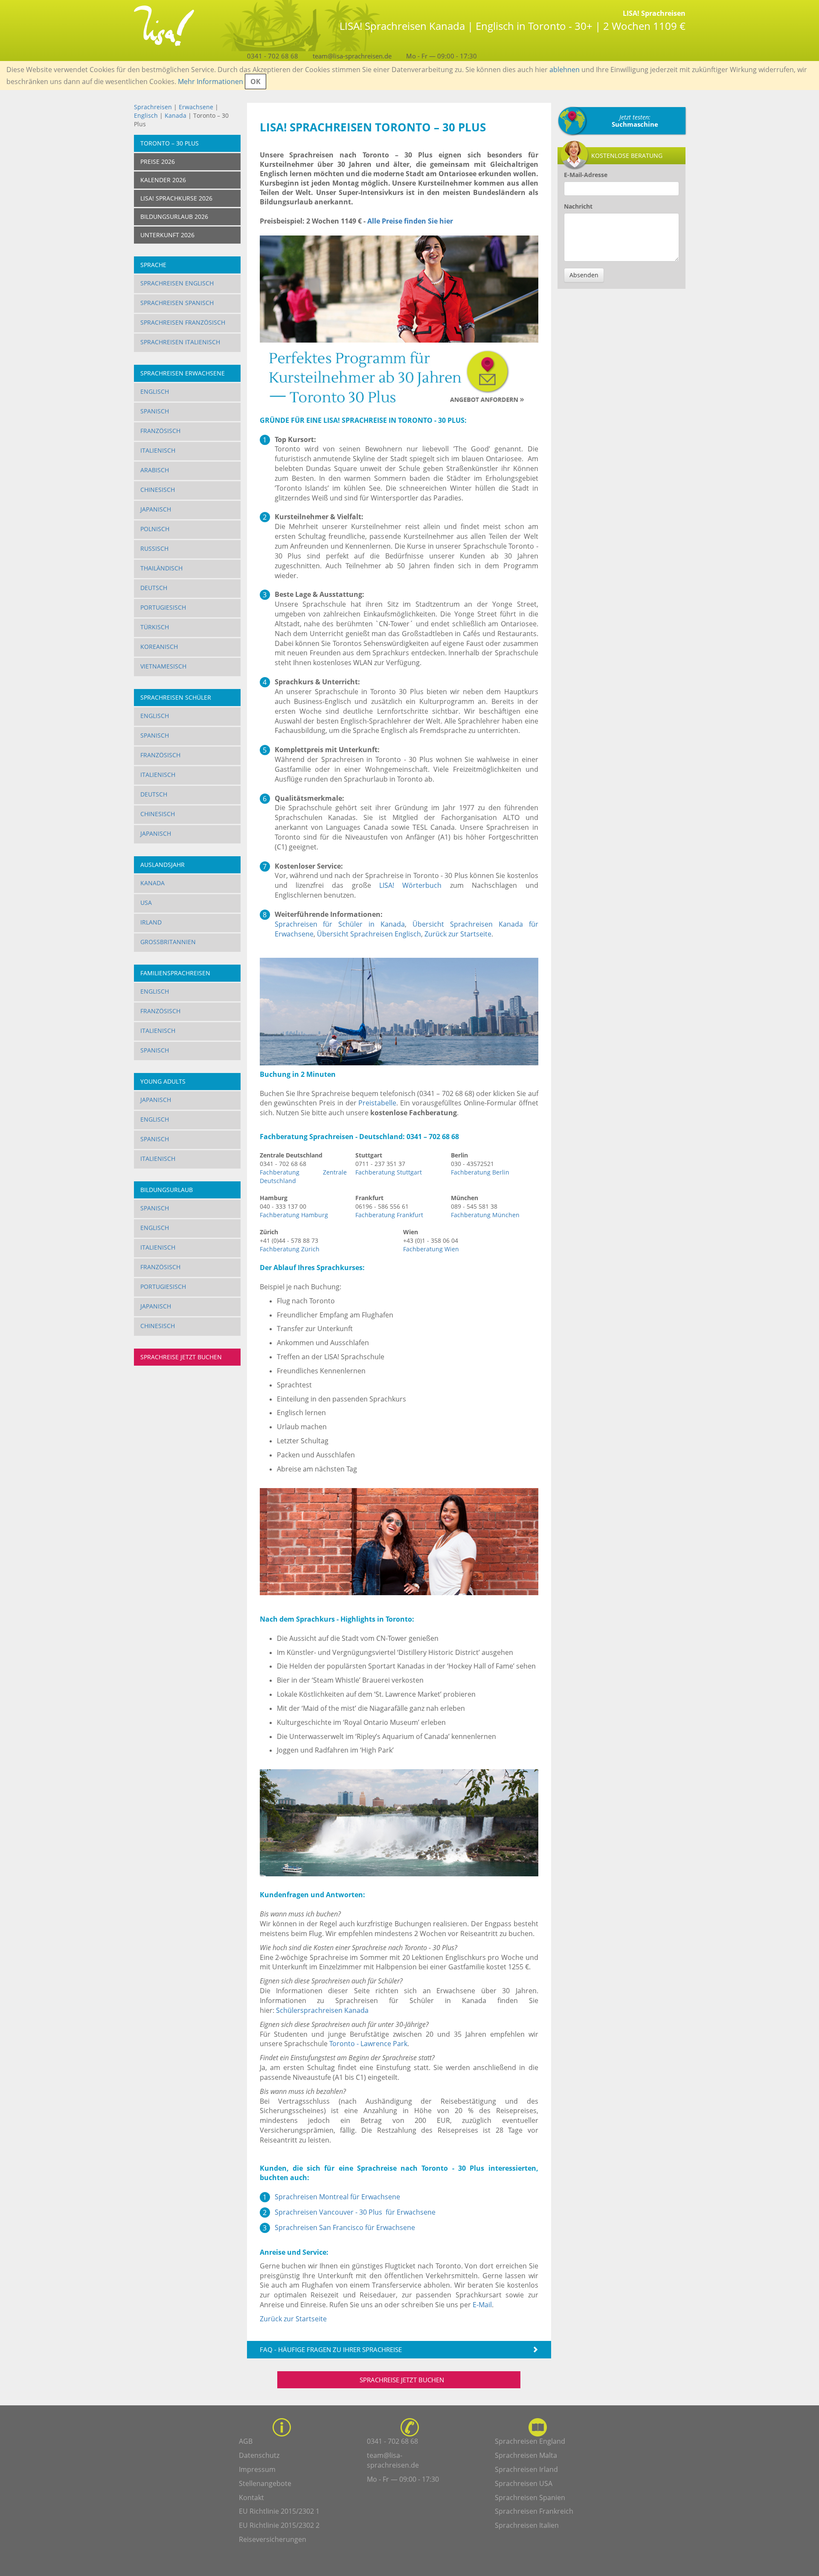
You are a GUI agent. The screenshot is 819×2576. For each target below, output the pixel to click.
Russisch (154, 548)
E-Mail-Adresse (586, 175)
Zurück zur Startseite (458, 934)
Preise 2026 (158, 161)
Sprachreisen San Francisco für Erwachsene (345, 2227)
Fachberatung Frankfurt (389, 1215)
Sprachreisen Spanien (530, 2497)
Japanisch (156, 509)
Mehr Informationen (211, 81)
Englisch (146, 115)
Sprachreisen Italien (527, 2525)
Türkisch (155, 627)
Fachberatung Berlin (480, 1172)
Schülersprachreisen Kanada (322, 2010)
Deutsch (154, 588)
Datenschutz (259, 2455)
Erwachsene (196, 107)
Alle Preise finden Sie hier (410, 221)
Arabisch (155, 470)
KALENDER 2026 (163, 180)
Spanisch (155, 411)
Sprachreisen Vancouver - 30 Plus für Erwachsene (355, 2212)
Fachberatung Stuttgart (389, 1172)
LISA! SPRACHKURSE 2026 (176, 198)
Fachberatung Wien (431, 1249)
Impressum (257, 2469)
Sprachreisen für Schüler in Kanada (340, 924)
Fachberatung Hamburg (294, 1215)
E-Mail (482, 2305)
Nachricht (578, 206)
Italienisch (158, 450)
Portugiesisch (163, 607)
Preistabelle (377, 1103)
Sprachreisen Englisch (177, 283)
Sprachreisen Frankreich (534, 2511)
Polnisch (155, 529)
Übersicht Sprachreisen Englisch (369, 934)
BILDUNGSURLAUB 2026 (174, 217)
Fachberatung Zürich (290, 1249)
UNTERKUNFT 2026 (167, 235)
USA (146, 903)
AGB (246, 2441)
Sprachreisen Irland (526, 2469)
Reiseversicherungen (273, 2539)
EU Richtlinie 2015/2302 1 (279, 2511)
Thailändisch (161, 568)
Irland (151, 922)
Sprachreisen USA (524, 2483)
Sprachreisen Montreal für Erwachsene (337, 2197)
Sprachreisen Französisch (183, 322)
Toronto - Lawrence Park (368, 2044)
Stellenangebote (265, 2483)
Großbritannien (168, 942)
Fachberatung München (485, 1215)
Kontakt (251, 2497)
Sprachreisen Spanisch (177, 303)
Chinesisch (158, 490)
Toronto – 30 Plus (170, 143)
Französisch (160, 431)
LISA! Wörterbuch (410, 885)
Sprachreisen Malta (526, 2455)
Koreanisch (159, 647)
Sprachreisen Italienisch (180, 342)
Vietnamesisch (163, 666)
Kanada (176, 115)
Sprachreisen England (530, 2441)
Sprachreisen (153, 107)
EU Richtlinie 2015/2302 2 (279, 2525)
